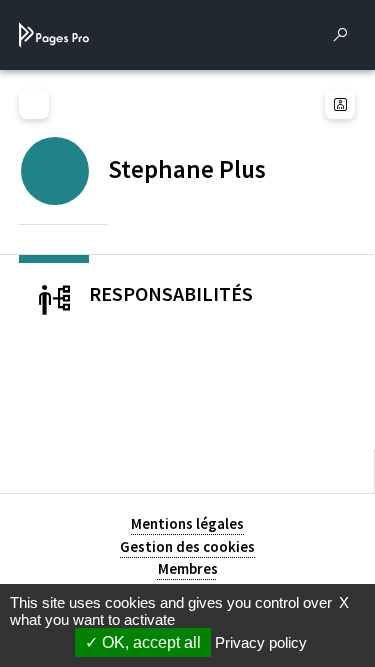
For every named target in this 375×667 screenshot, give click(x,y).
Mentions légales (187, 523)
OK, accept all (149, 642)
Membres (188, 568)
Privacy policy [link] (261, 642)
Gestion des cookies (187, 546)
